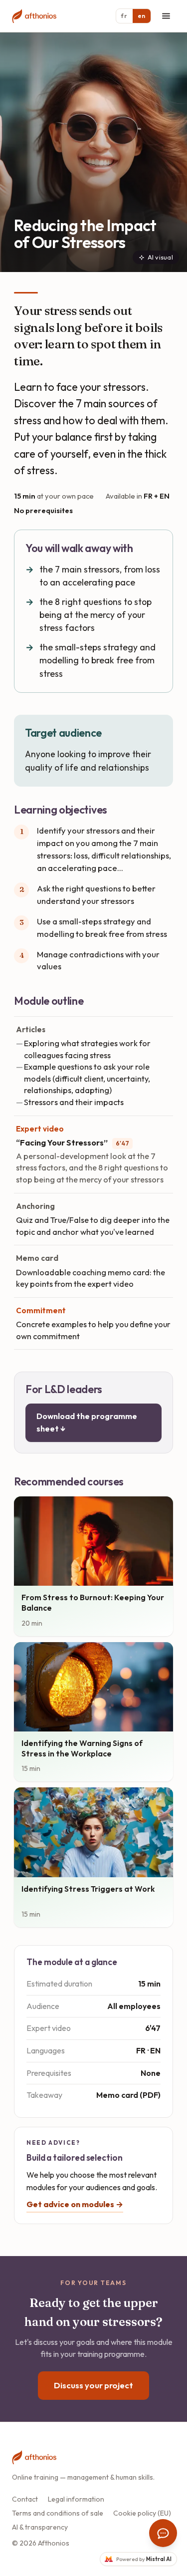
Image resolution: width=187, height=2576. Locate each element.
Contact (25, 2499)
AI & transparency (40, 2527)
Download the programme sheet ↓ (87, 1423)
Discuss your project (93, 2385)
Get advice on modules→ (75, 2204)
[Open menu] (166, 16)
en (142, 16)
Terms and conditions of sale (58, 2513)
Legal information (76, 2499)
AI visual (160, 257)
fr (124, 16)
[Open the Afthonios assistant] (163, 2533)
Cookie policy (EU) (142, 2513)
